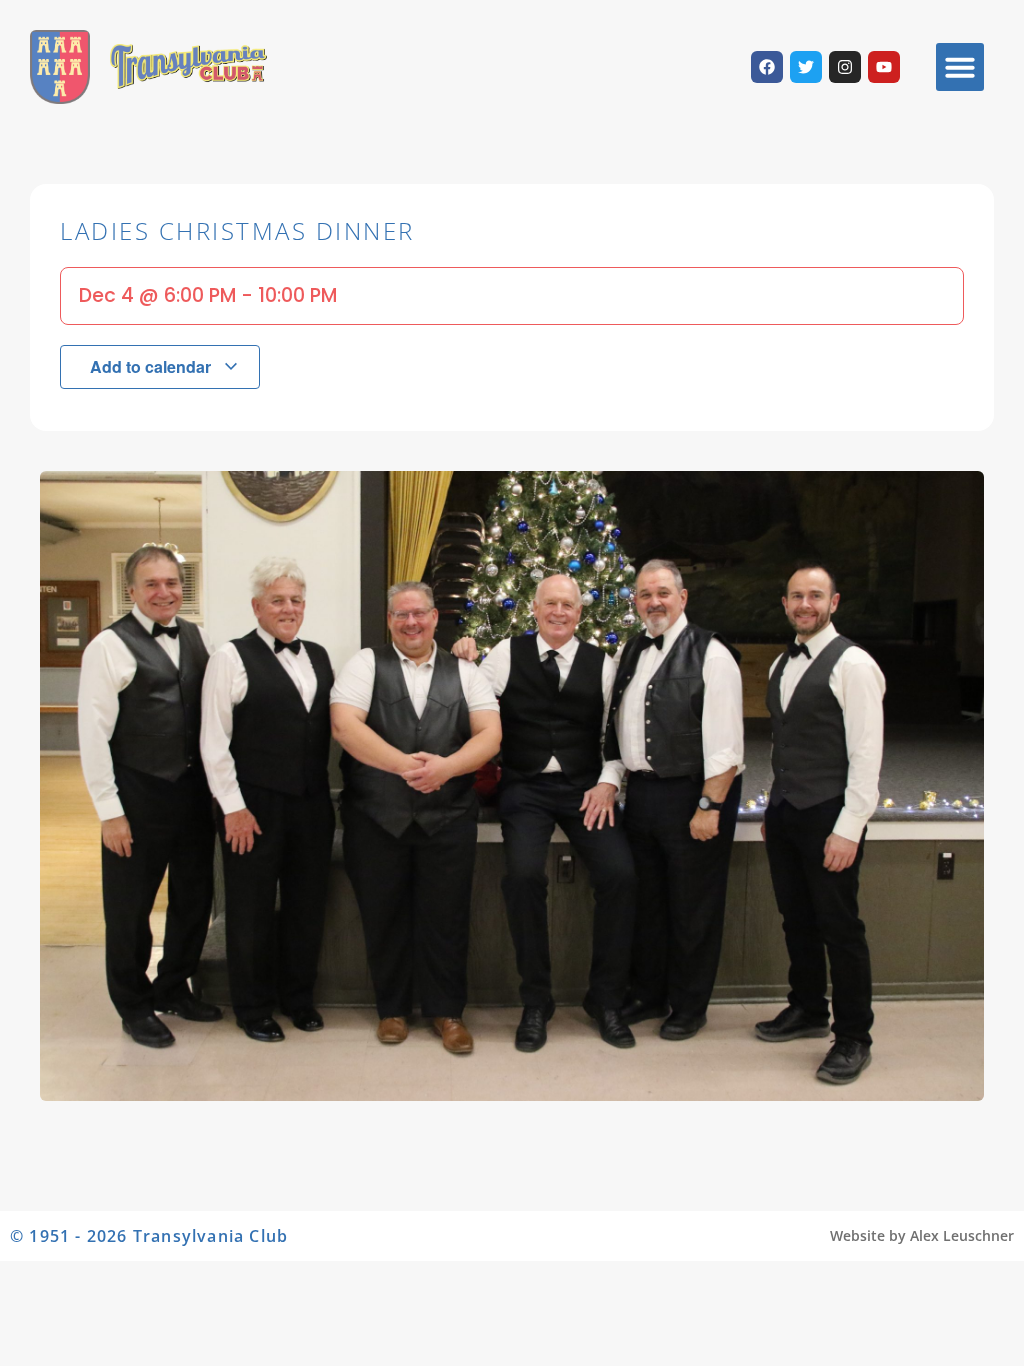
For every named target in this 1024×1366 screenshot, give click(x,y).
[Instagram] (845, 67)
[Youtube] (884, 67)
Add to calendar (152, 366)
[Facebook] (767, 67)
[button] (960, 67)
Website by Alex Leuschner (922, 1235)
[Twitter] (806, 67)
